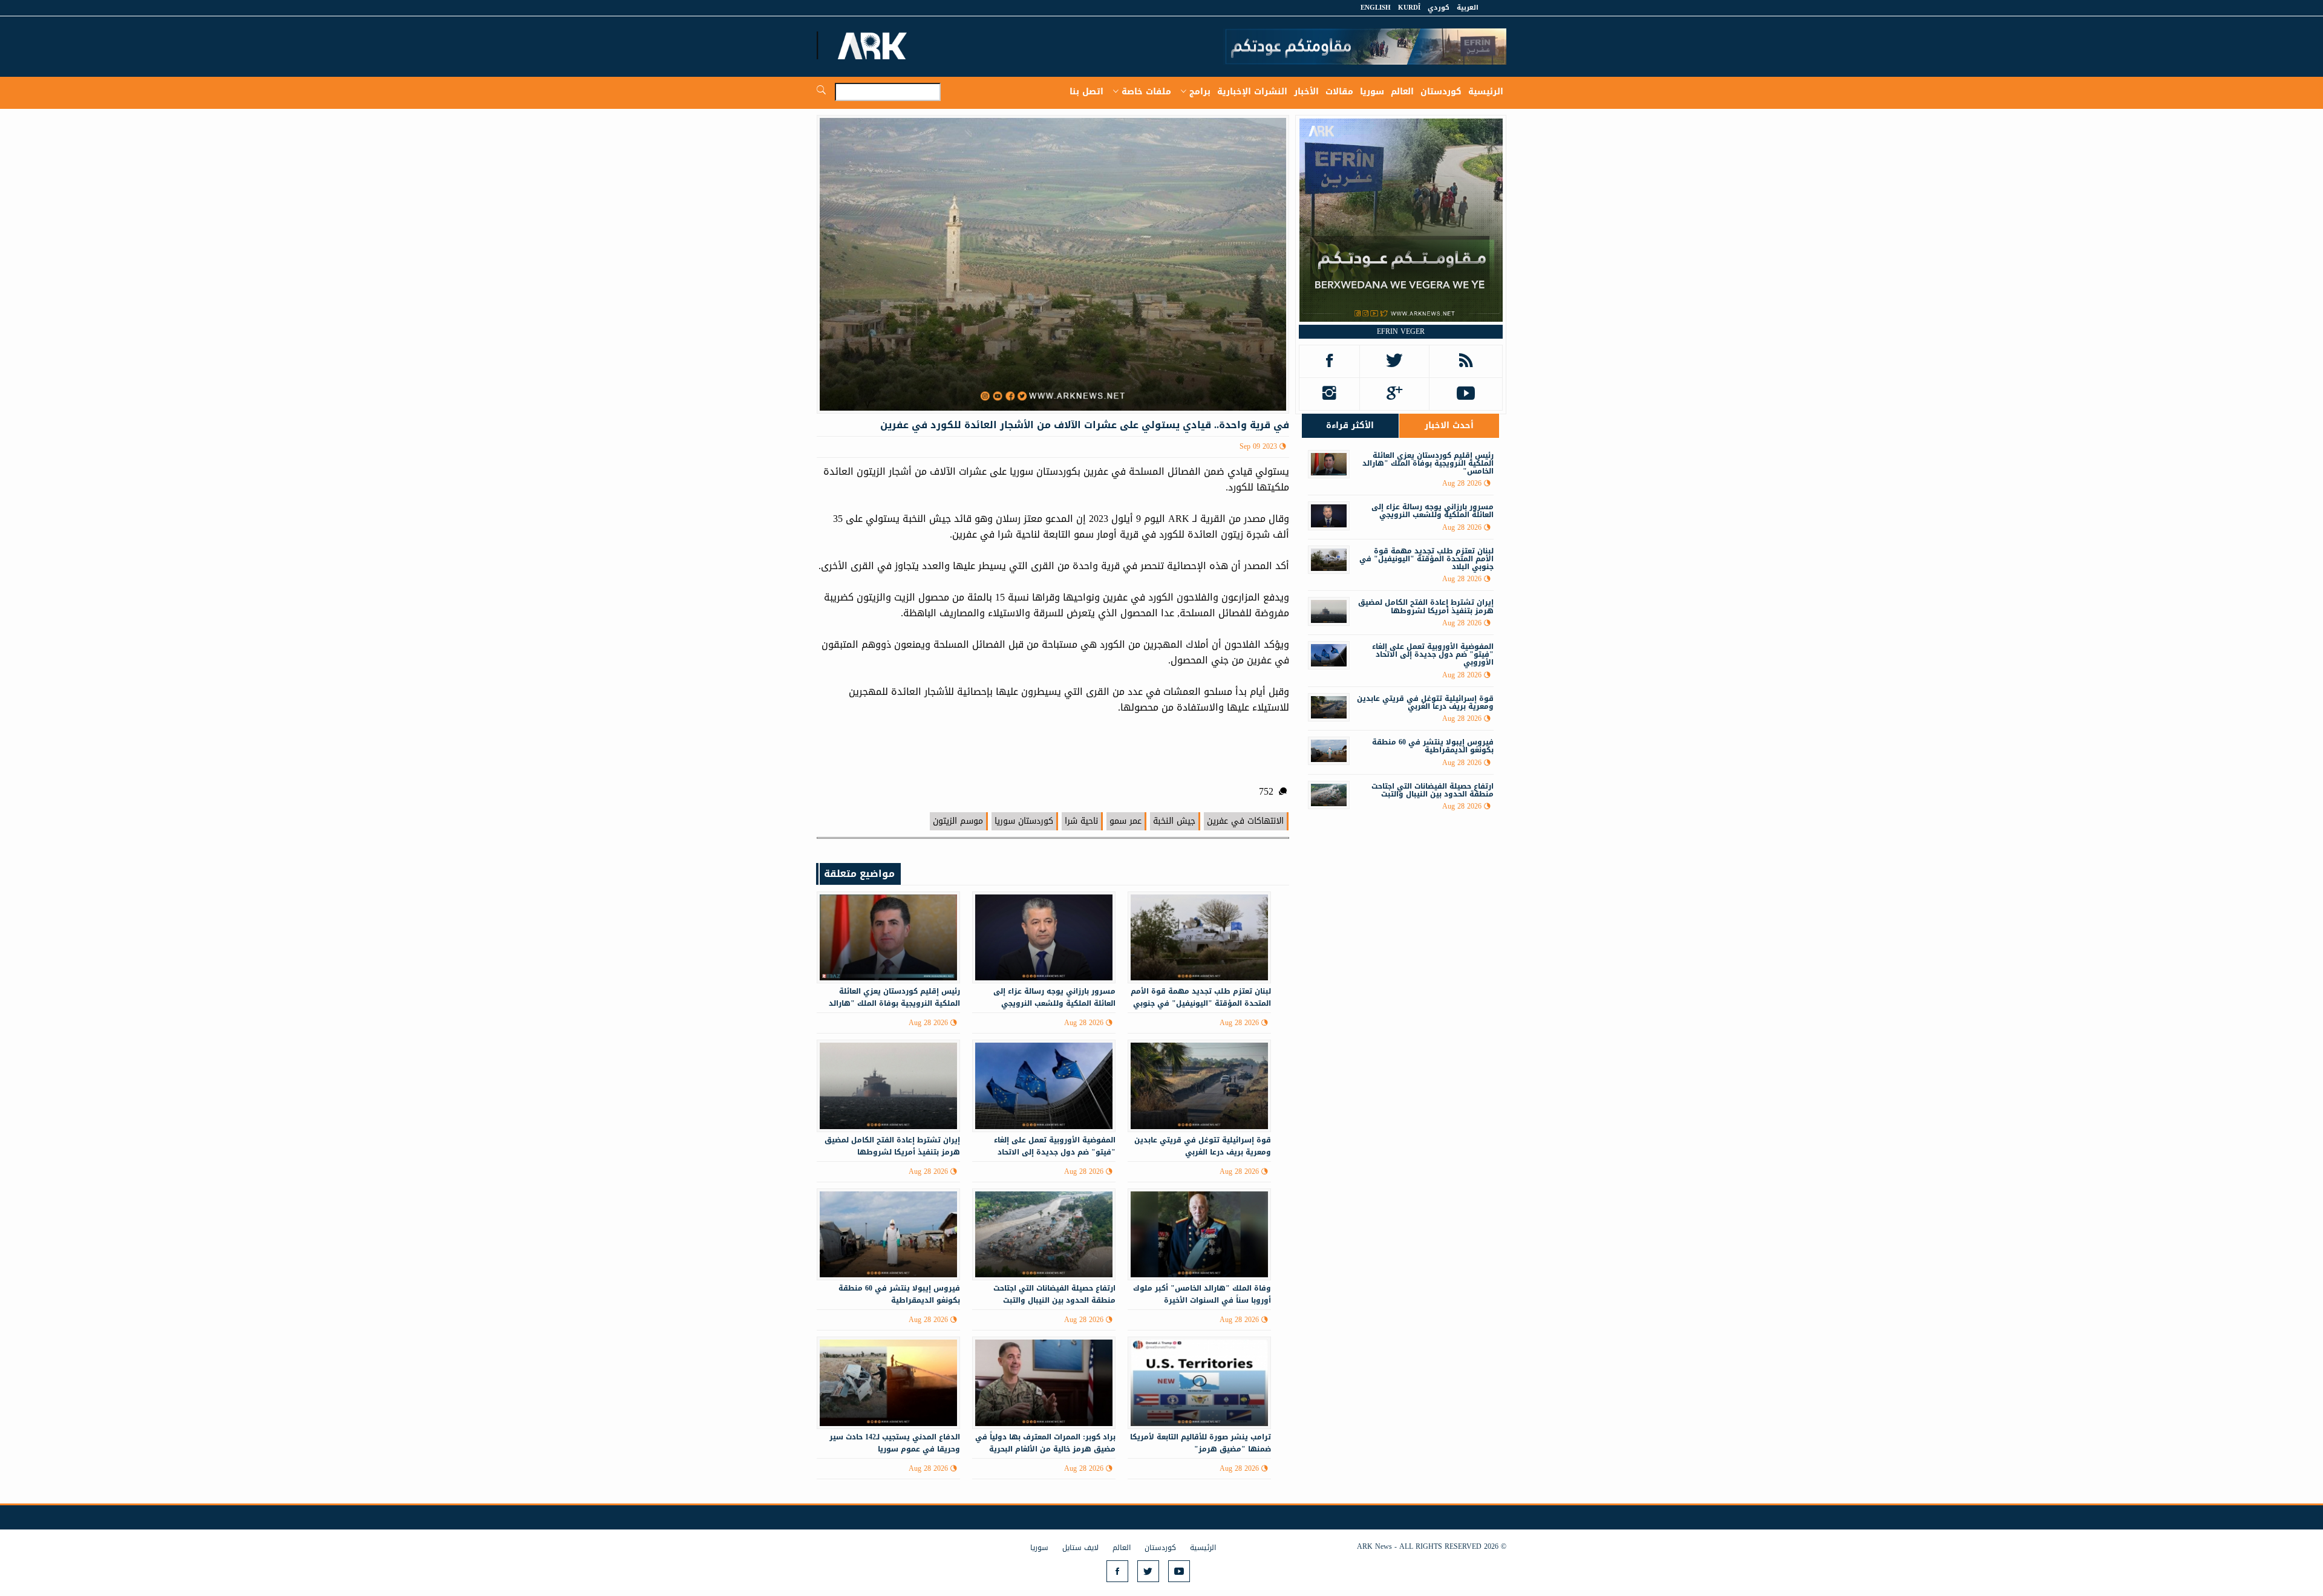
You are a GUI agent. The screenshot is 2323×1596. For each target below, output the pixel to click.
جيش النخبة (1174, 821)
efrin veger (1401, 331)
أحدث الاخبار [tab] (1449, 425)
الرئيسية (1486, 92)
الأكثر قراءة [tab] (1350, 425)
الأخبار (1306, 92)
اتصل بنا (1086, 92)
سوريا (1372, 92)
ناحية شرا (1081, 821)
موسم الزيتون (958, 821)
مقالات (1339, 92)
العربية (1468, 8)
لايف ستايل (1080, 1548)
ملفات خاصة (1146, 92)
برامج (1200, 92)
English (1376, 8)
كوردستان (1441, 92)
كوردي (1439, 8)
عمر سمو (1126, 821)
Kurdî (1409, 8)
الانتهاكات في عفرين (1245, 821)
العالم (1402, 92)
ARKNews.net (874, 45)
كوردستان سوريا (1024, 821)
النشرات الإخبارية (1252, 92)
